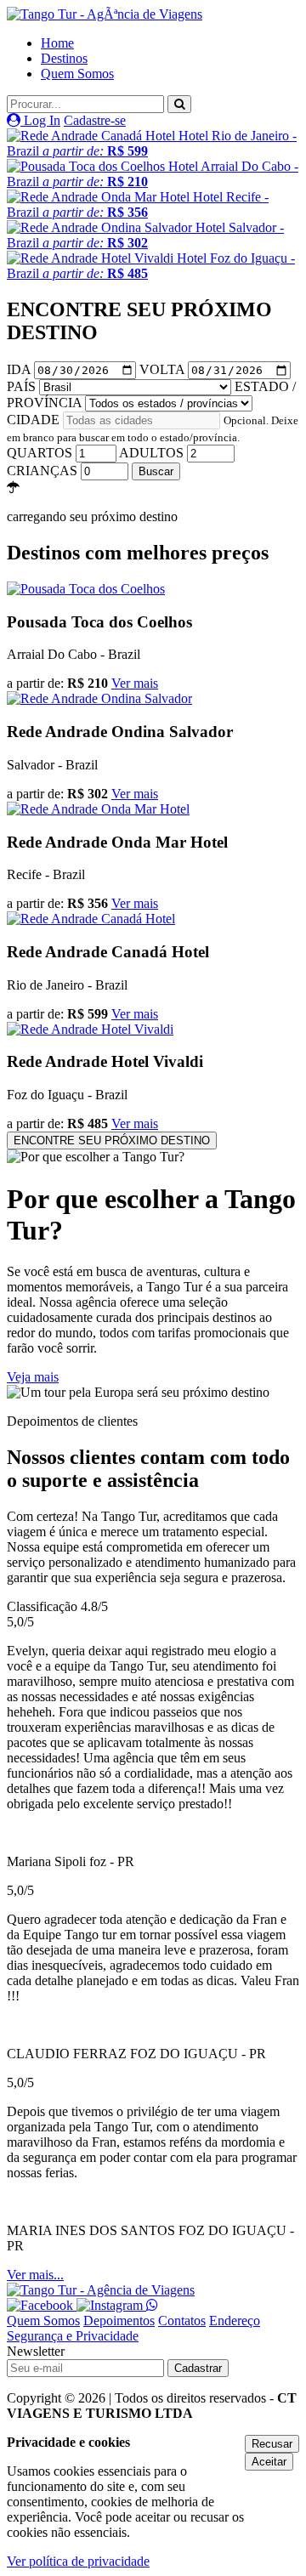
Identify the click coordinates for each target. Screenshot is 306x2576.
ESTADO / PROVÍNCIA (151, 394)
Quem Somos (77, 74)
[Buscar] (179, 104)
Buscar (156, 471)
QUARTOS (41, 453)
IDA (20, 369)
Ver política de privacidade (78, 2561)
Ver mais (135, 683)
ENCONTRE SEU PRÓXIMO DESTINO (112, 1140)
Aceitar (269, 2462)
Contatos (182, 2321)
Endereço (235, 2321)
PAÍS (23, 386)
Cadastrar (198, 2368)
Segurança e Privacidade (73, 2336)
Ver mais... (35, 2275)
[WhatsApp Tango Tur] (152, 2305)
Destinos (64, 58)
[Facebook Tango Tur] (42, 2305)
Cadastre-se (95, 120)
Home (57, 43)
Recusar (272, 2444)
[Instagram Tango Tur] (111, 2305)
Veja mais (33, 1377)
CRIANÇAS (44, 471)
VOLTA (164, 369)
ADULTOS (153, 453)
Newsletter (36, 2351)
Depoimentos (119, 2321)
